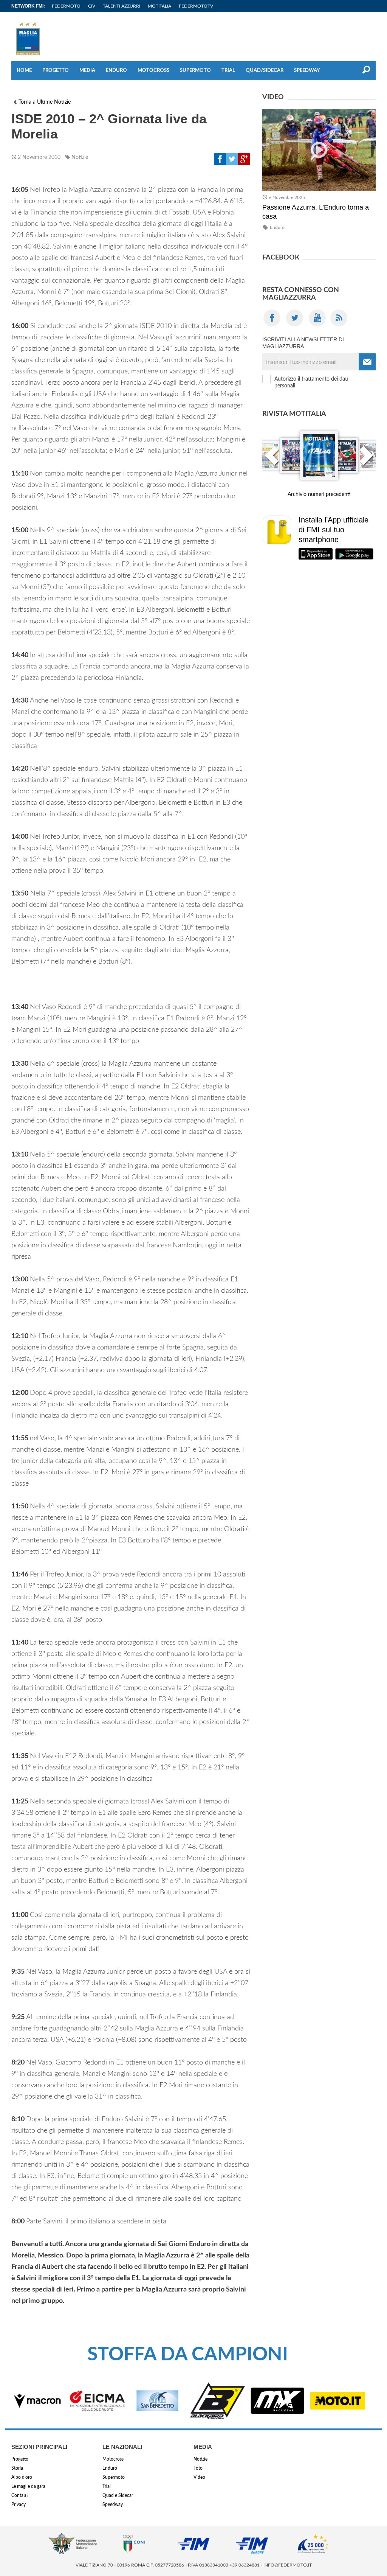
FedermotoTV (196, 6)
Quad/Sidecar (265, 71)
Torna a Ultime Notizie (45, 102)
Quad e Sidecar (118, 2495)
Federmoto (66, 6)
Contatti (19, 2495)
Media (87, 71)
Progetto (56, 71)
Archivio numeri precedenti (319, 494)
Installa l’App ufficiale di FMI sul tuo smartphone (334, 530)
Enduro (116, 71)
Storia (17, 2468)
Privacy (19, 2504)
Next (366, 460)
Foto (198, 2468)
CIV (92, 6)
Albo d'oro (22, 2477)
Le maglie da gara (28, 2486)
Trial (228, 71)
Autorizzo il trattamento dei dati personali (311, 382)
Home (24, 71)
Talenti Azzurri (122, 6)
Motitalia (159, 6)
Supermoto (195, 71)
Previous (272, 460)
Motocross (153, 71)
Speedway (307, 71)
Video (199, 2477)
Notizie (80, 157)
